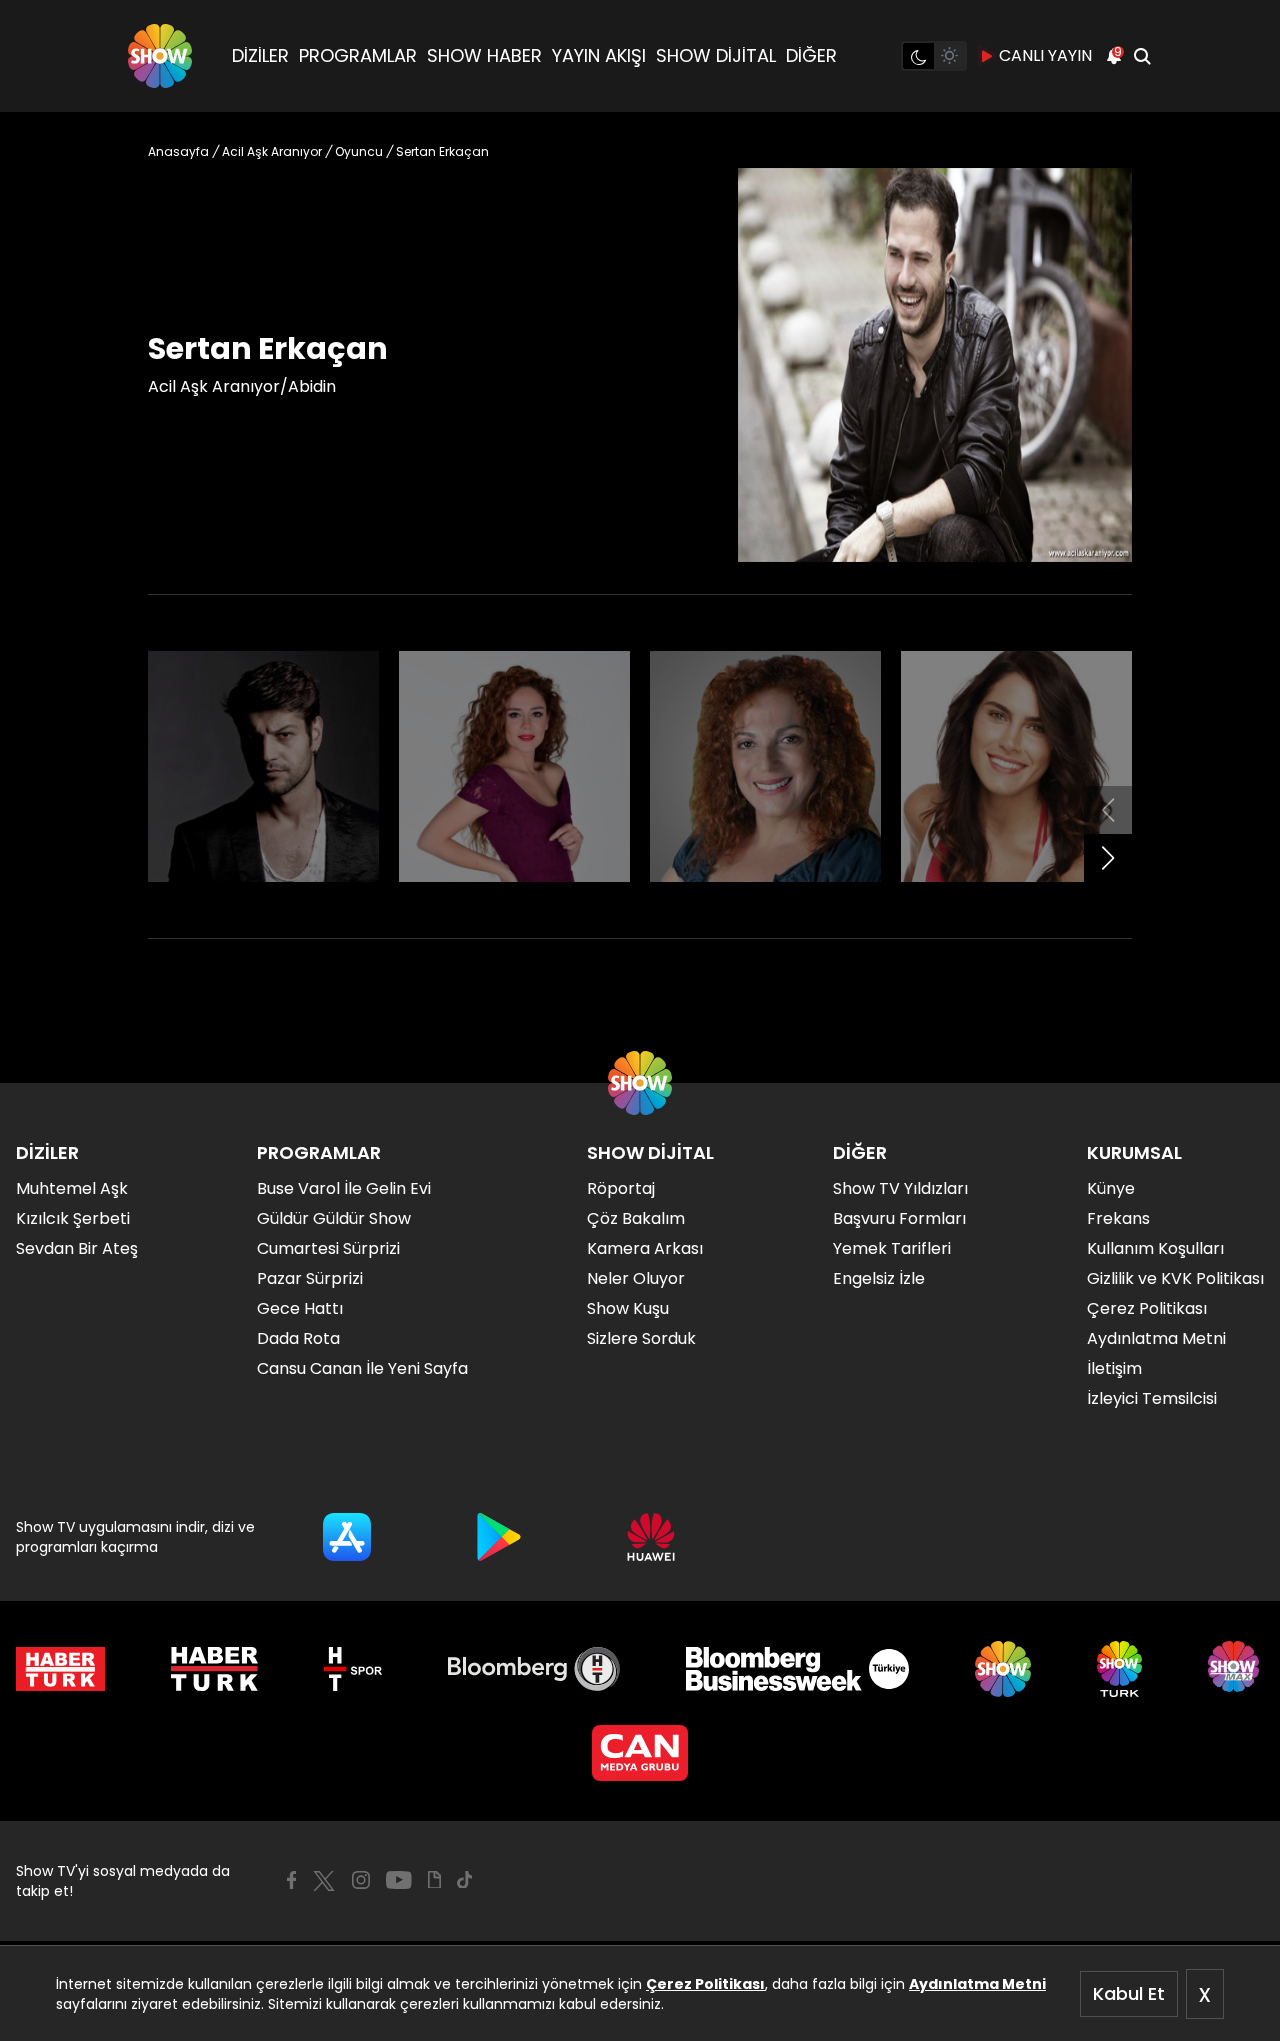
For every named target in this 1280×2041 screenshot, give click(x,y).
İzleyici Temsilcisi (1152, 1398)
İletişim (1114, 1368)
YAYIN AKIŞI (599, 55)
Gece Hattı (300, 1308)
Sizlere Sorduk (641, 1338)
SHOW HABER (484, 55)
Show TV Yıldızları (900, 1188)
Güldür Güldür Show (334, 1218)
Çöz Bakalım (636, 1218)
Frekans (1118, 1218)
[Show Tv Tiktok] (465, 1880)
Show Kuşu (628, 1308)
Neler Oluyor (636, 1278)
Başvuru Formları (899, 1218)
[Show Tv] (160, 56)
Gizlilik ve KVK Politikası (1175, 1278)
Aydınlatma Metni (977, 1984)
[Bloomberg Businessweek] (797, 1669)
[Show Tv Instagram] (361, 1880)
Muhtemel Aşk (72, 1188)
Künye (1111, 1188)
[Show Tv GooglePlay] (499, 1537)
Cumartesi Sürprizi (328, 1248)
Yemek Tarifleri (892, 1248)
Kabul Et (1129, 1993)
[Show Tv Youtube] (399, 1880)
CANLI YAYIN (1045, 55)
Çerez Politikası (705, 1984)
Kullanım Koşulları (1155, 1248)
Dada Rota (298, 1338)
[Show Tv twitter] (324, 1881)
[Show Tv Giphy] (434, 1880)
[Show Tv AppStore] (347, 1537)
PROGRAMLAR (358, 55)
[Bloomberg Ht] (534, 1669)
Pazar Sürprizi (310, 1278)
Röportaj (621, 1188)
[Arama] (1142, 56)
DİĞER (811, 55)
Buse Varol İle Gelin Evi (344, 1188)
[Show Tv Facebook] (291, 1880)
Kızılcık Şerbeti (73, 1218)
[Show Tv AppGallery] (651, 1537)
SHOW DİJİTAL (716, 55)
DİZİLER (260, 55)
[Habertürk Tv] (215, 1669)
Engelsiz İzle (879, 1278)
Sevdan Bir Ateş (77, 1248)
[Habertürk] (60, 1669)
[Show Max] (1236, 1669)
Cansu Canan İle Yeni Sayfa (362, 1368)
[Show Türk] (1119, 1669)
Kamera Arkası (645, 1248)
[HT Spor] (352, 1669)
